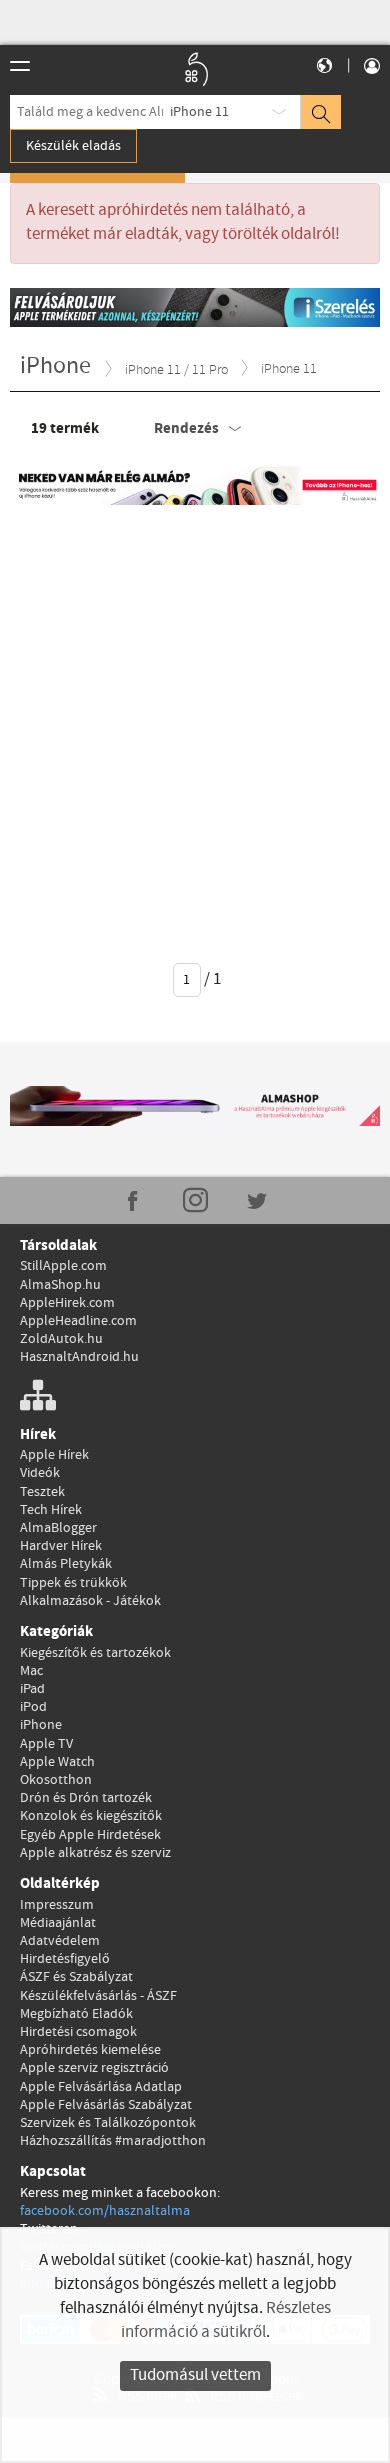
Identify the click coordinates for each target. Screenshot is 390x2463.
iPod (33, 1707)
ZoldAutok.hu (61, 1339)
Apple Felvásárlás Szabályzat (106, 2105)
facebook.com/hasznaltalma (105, 2211)
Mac (31, 1671)
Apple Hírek (54, 1455)
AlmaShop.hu (60, 1285)
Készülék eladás (73, 146)
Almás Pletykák (66, 1564)
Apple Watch (57, 1762)
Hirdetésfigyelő (65, 1959)
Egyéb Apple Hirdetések (90, 1835)
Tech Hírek (51, 1510)
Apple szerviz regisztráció (94, 2068)
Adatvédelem (60, 1941)
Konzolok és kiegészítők (91, 1816)
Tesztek (42, 1492)
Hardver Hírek (61, 1546)
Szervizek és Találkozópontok (108, 2123)
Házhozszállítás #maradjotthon (113, 2141)
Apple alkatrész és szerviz (95, 1853)
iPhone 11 (199, 112)
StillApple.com (63, 1266)
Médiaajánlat (58, 1923)
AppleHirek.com (67, 1303)
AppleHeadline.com (78, 1321)
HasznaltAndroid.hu (79, 1357)
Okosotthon (56, 1780)
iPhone (41, 1725)
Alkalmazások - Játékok (90, 1601)
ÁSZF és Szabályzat (76, 1977)
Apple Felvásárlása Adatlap (101, 2087)
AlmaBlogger (58, 1528)
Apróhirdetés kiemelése (90, 2050)
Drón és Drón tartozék (86, 1798)
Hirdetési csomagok (78, 2032)
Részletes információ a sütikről (226, 2320)
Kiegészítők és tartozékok (95, 1653)
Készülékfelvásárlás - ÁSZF (98, 1996)
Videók (40, 1473)
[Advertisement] (195, 720)
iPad (32, 1689)
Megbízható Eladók (76, 2014)
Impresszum (57, 1905)
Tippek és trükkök (73, 1583)
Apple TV (46, 1744)
